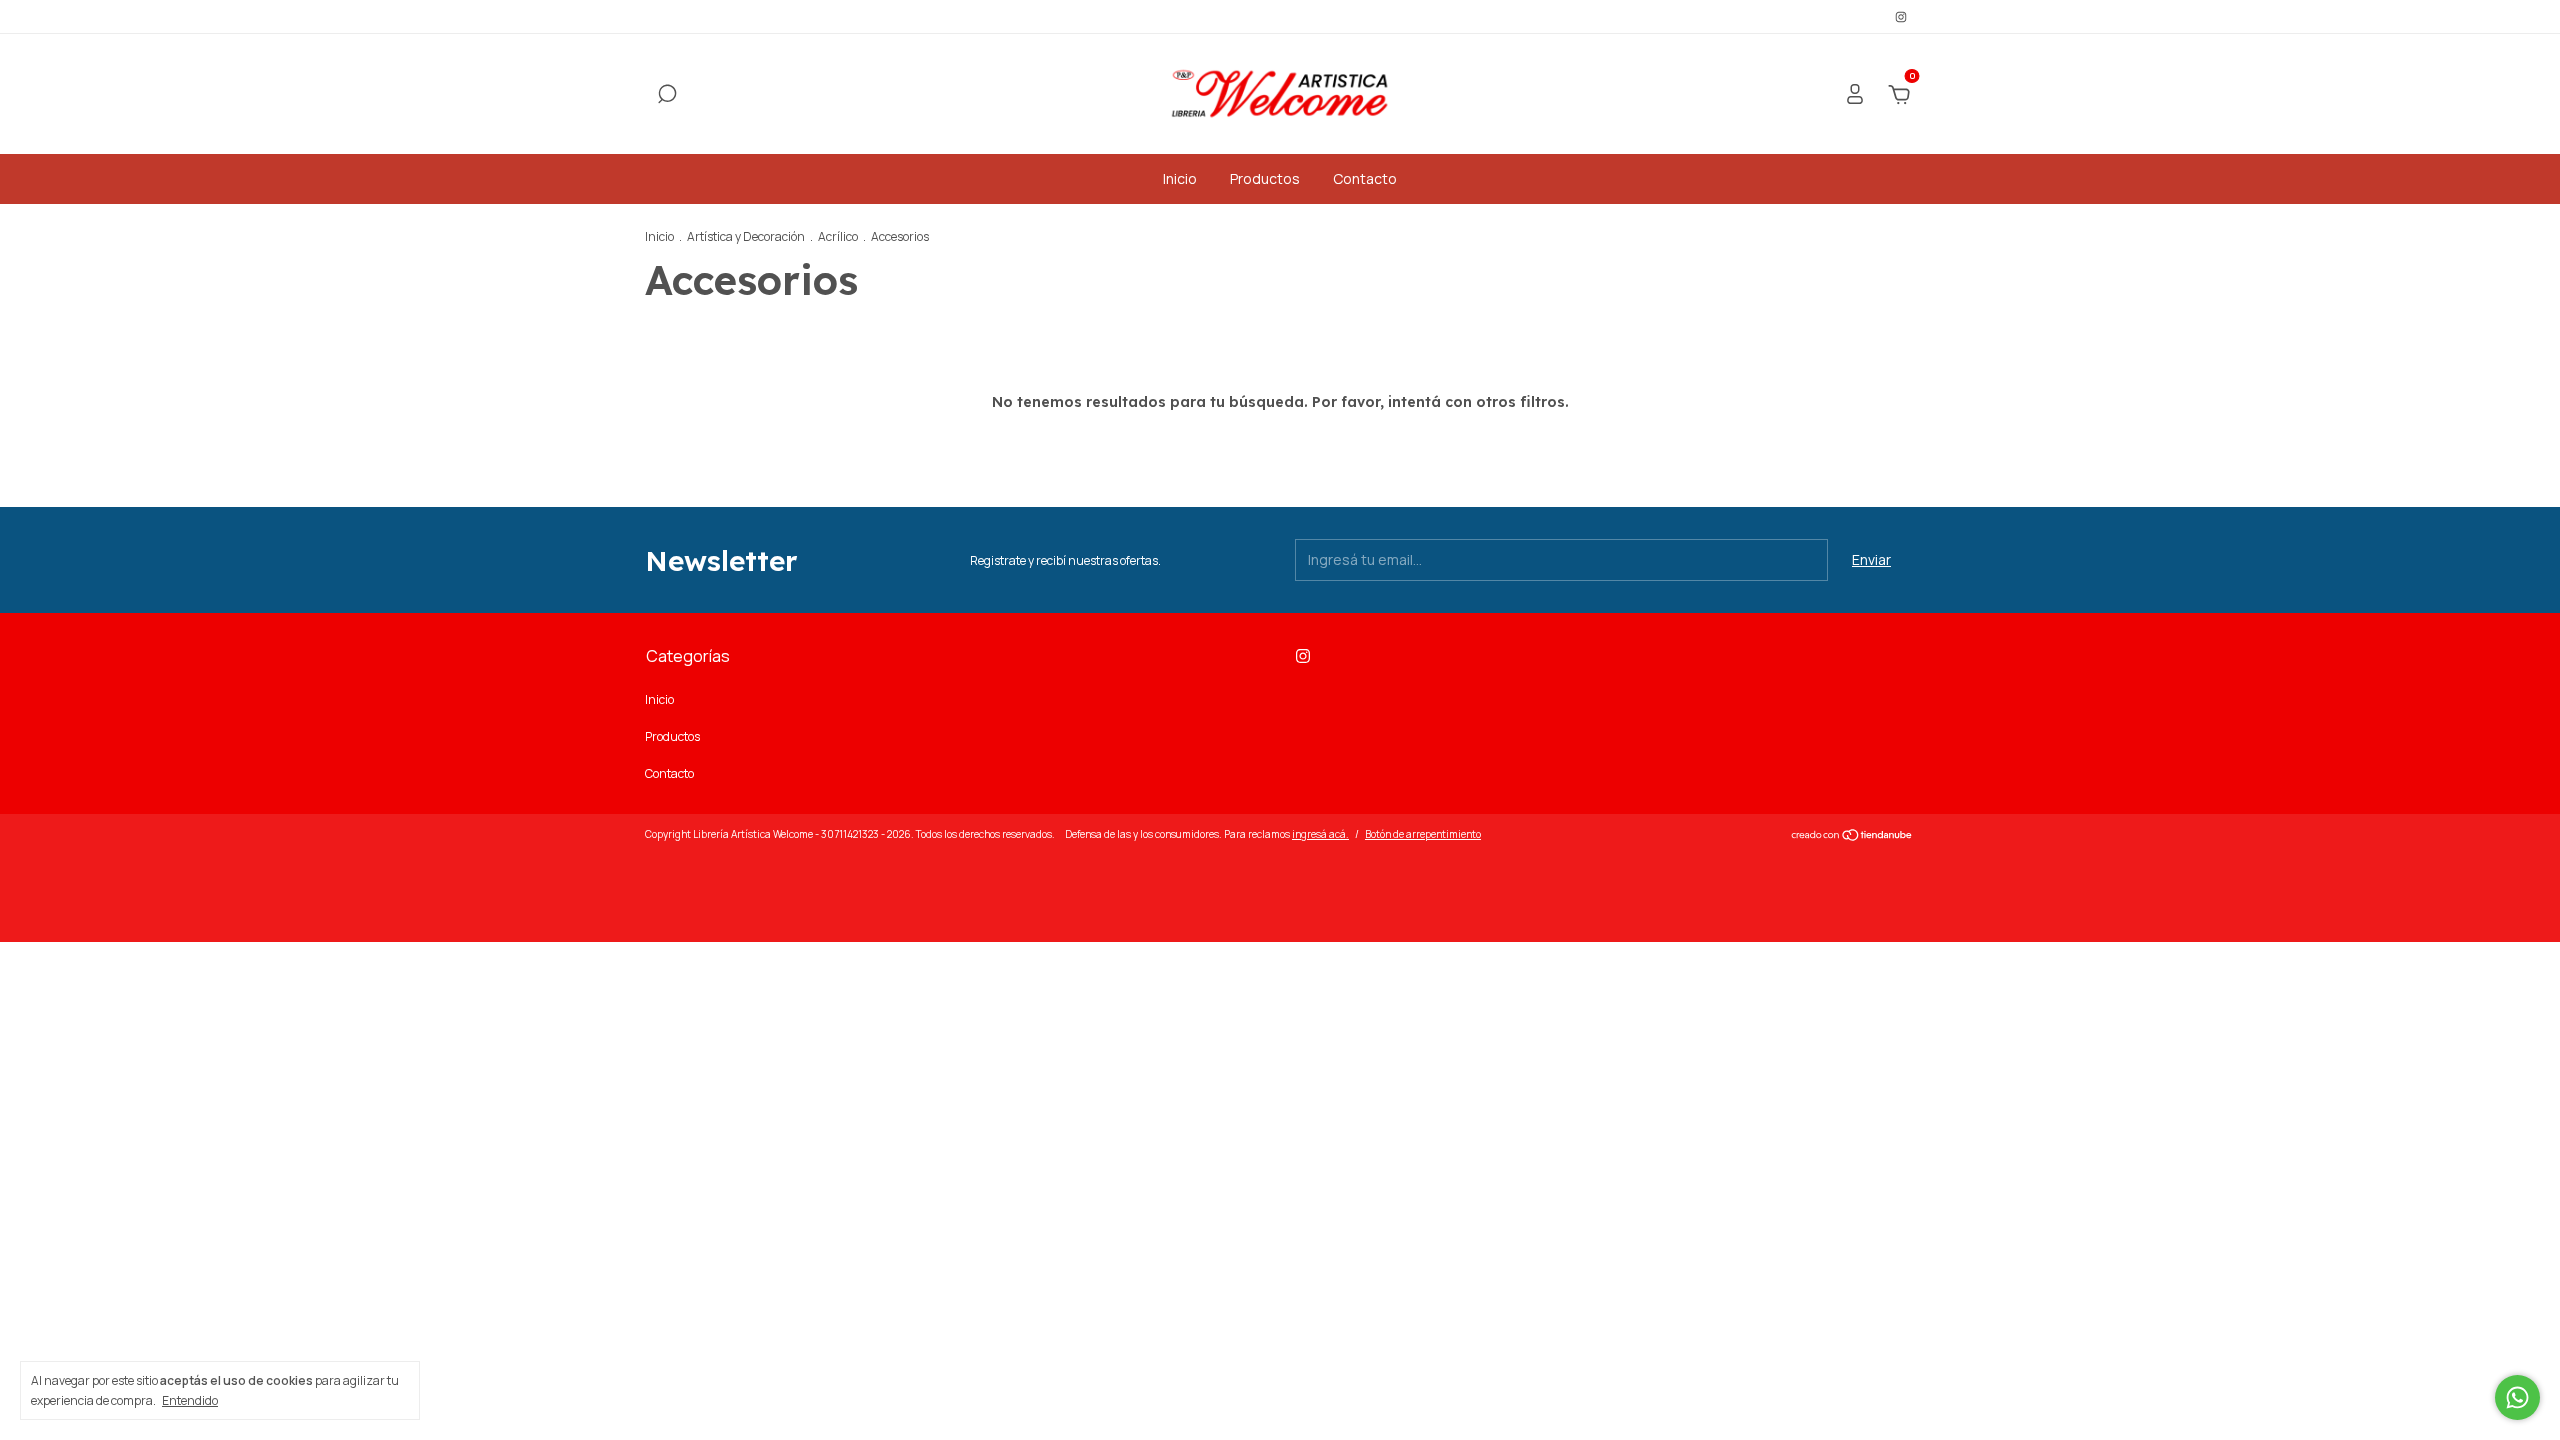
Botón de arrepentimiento (1423, 834)
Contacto (1365, 178)
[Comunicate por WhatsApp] (2517, 1397)
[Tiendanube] (1852, 836)
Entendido (190, 1400)
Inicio (1180, 178)
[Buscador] (667, 96)
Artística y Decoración (746, 236)
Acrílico (838, 236)
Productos (1265, 178)
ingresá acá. (1320, 834)
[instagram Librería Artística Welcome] (1901, 16)
